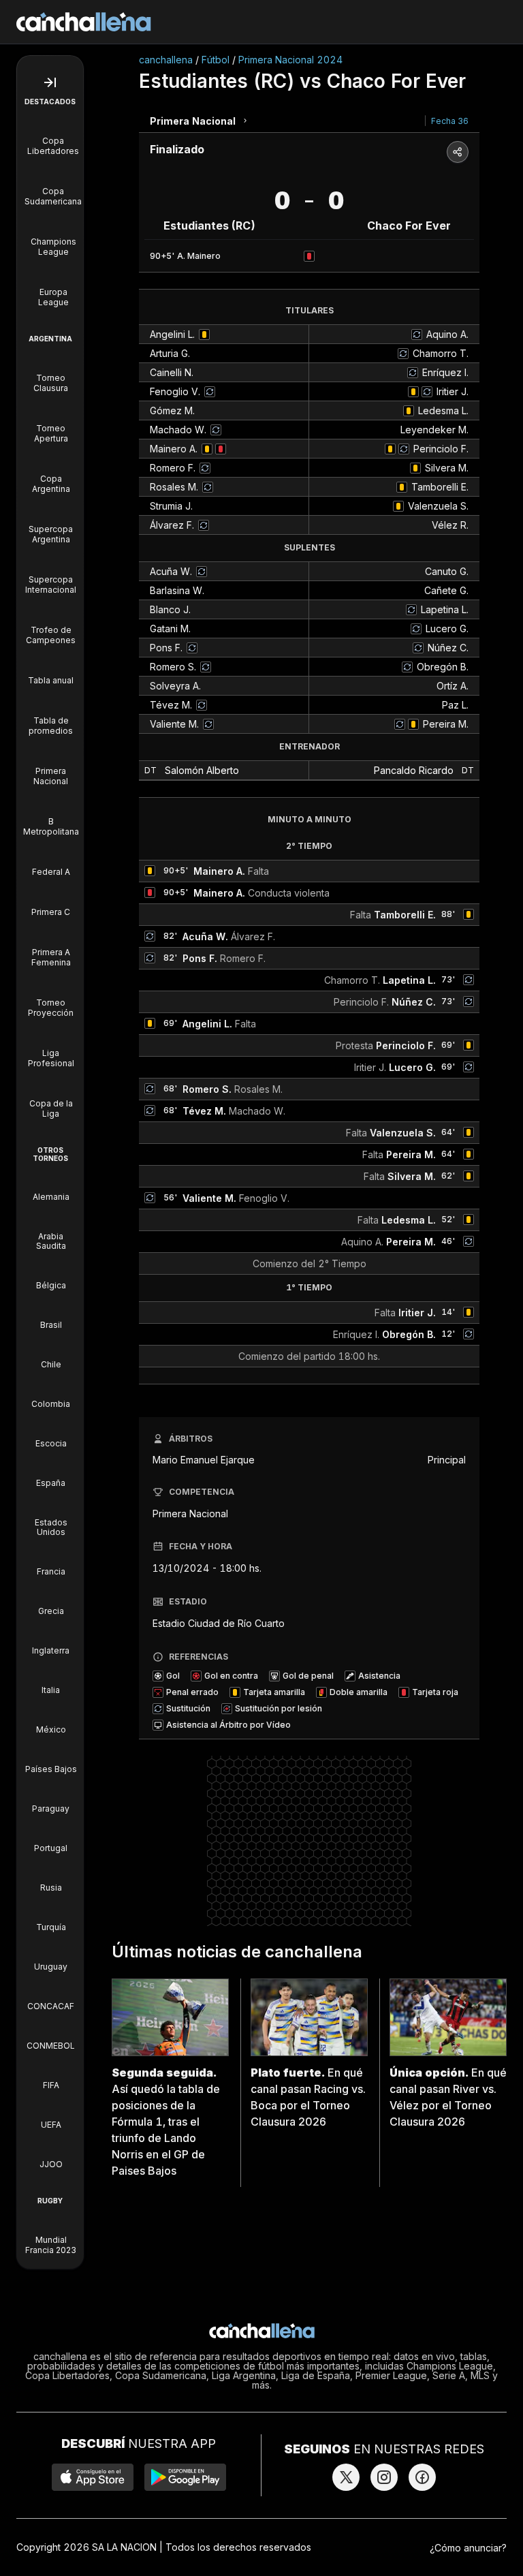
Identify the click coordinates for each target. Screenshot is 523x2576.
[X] (346, 2477)
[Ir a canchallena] (84, 22)
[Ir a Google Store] (185, 2477)
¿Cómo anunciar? (468, 2548)
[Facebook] (422, 2477)
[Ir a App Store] (93, 2477)
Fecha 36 (450, 121)
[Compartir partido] (458, 152)
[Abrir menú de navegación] (50, 82)
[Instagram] (384, 2477)
